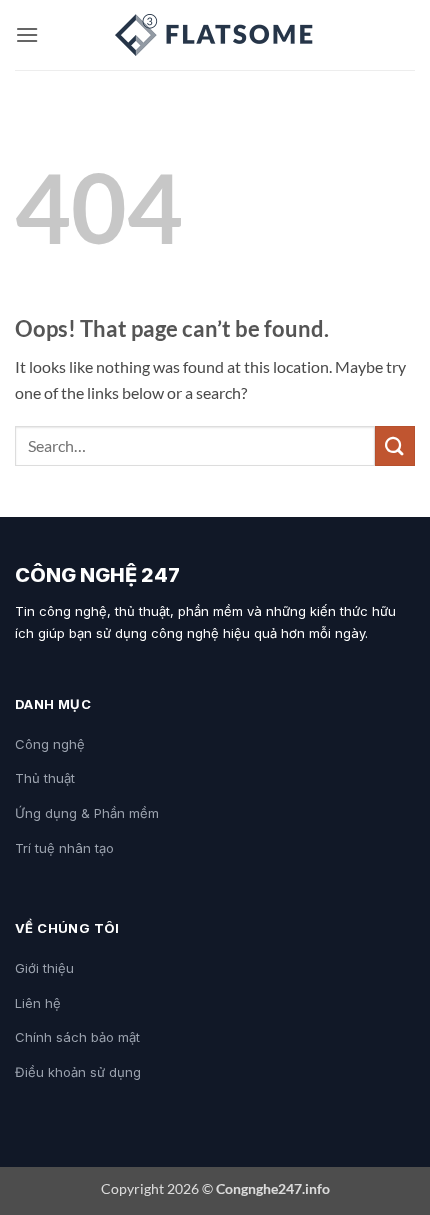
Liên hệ (38, 1003)
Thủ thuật (45, 778)
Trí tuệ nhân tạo (64, 848)
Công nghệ (50, 744)
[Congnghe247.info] (215, 35)
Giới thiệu (44, 968)
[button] (27, 34)
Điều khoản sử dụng (78, 1072)
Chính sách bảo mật (77, 1037)
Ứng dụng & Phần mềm (87, 813)
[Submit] (395, 445)
